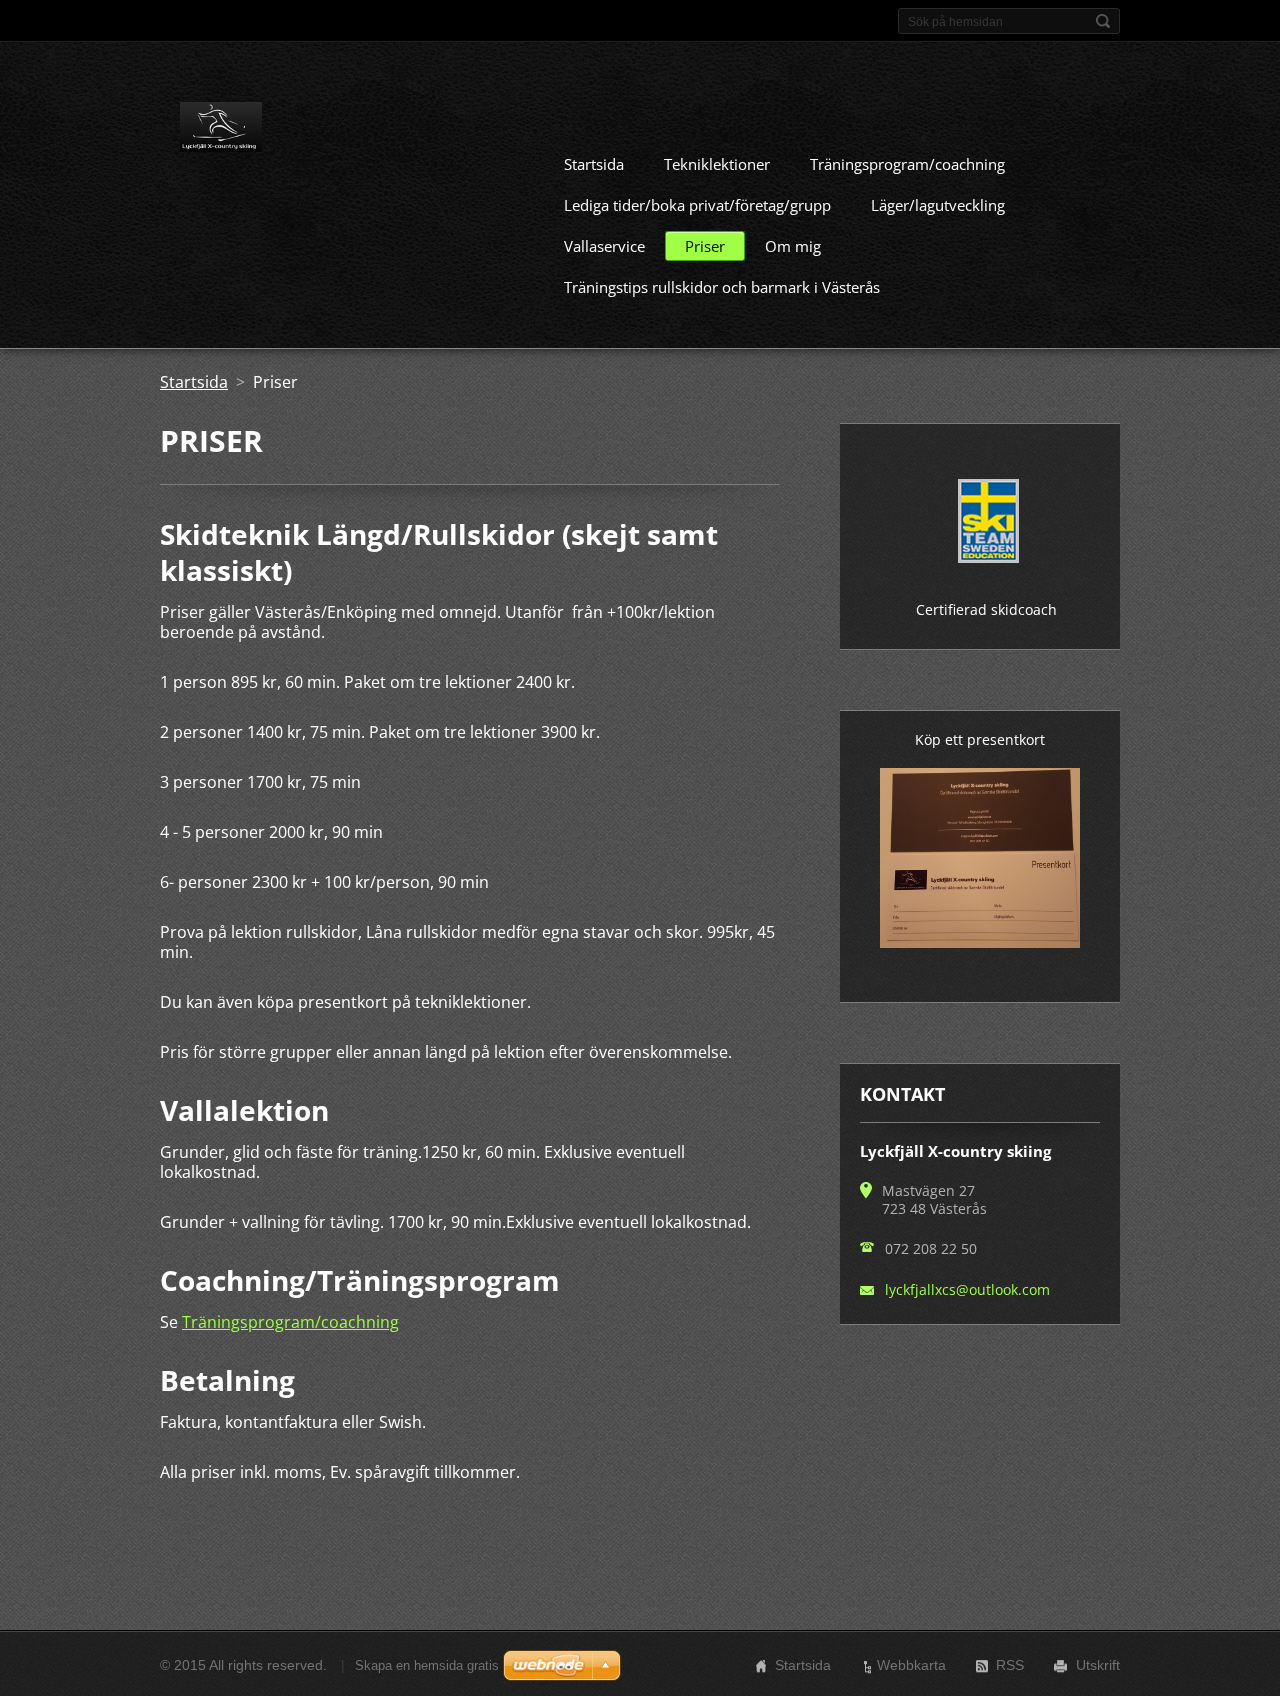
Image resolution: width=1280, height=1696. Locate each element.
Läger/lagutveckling (938, 205)
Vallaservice (604, 246)
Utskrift (1098, 1665)
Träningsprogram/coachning (907, 164)
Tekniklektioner (717, 164)
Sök (1103, 21)
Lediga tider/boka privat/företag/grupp (697, 205)
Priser (705, 246)
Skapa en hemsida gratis (427, 1665)
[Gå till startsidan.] (221, 131)
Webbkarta (911, 1665)
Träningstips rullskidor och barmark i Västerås (722, 287)
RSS (1010, 1665)
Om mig (793, 246)
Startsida (594, 164)
